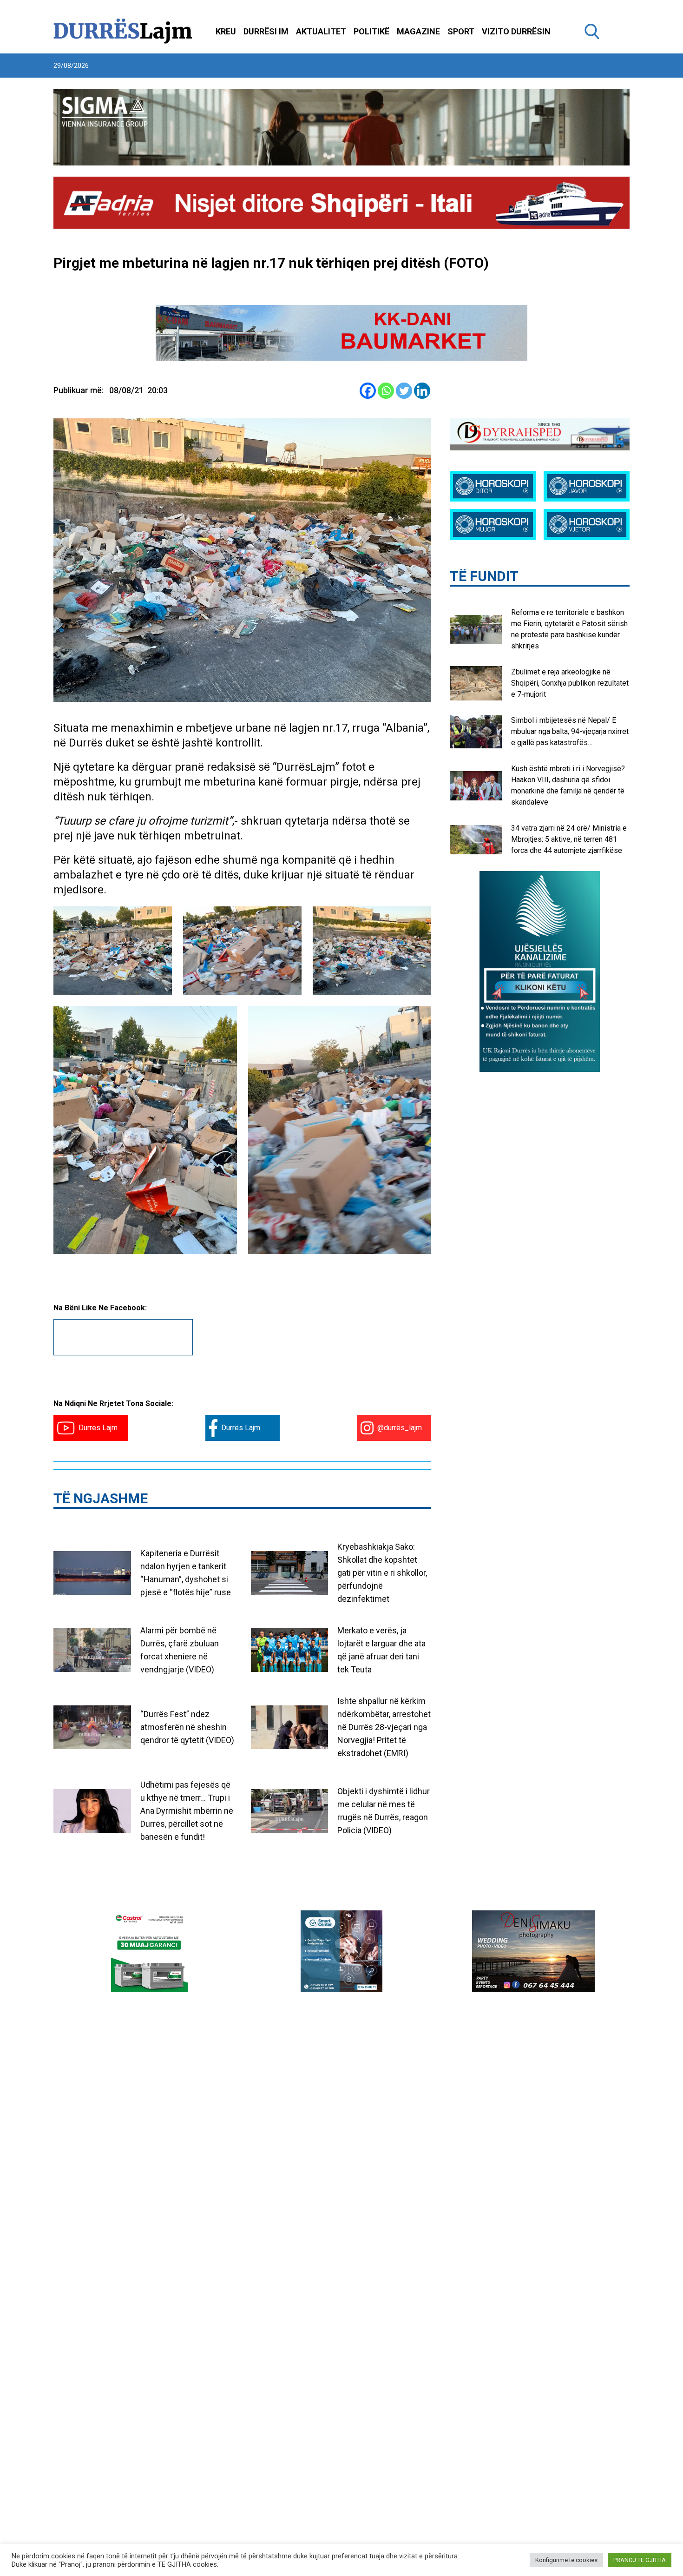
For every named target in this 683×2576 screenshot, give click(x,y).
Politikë (371, 31)
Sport (461, 31)
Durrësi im (266, 31)
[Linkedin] (422, 391)
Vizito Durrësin (516, 31)
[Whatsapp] (386, 391)
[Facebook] (368, 391)
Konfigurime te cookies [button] (566, 2560)
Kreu (226, 31)
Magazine (418, 31)
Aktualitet (321, 31)
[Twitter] (404, 391)
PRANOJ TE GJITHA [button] (640, 2560)
